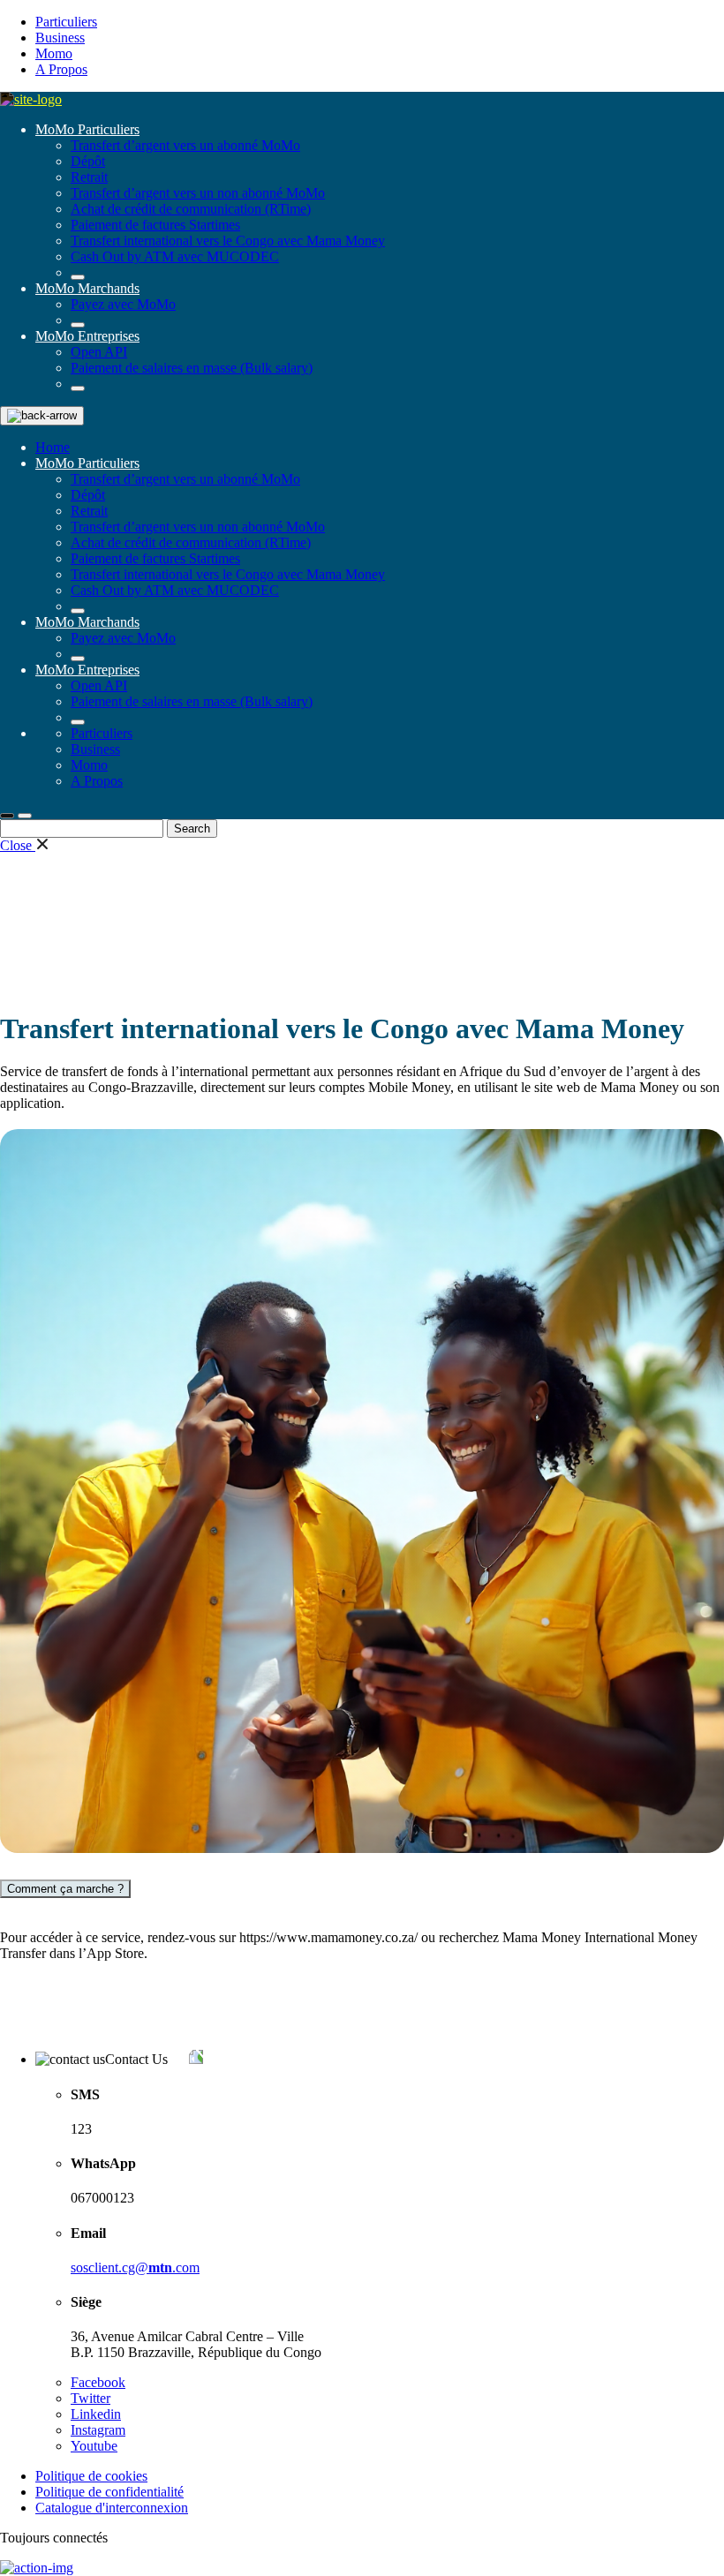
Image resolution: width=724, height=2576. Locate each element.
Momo (54, 53)
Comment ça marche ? (65, 1889)
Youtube (94, 2446)
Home (53, 447)
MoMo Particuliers (87, 129)
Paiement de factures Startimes (155, 225)
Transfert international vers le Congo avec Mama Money (228, 241)
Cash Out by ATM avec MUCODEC (175, 256)
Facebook (98, 2382)
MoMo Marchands (87, 288)
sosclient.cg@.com (135, 2267)
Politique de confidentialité (109, 2492)
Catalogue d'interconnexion (112, 2508)
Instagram (98, 2430)
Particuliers (66, 22)
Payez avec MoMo (123, 304)
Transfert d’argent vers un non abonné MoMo (198, 193)
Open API (99, 352)
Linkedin (96, 2414)
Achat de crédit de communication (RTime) (191, 209)
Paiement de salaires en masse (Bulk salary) (192, 368)
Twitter (90, 2398)
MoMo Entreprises (87, 336)
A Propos (61, 69)
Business (60, 38)
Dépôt (88, 161)
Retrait (89, 177)
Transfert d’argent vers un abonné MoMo (185, 145)
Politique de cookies (91, 2476)
